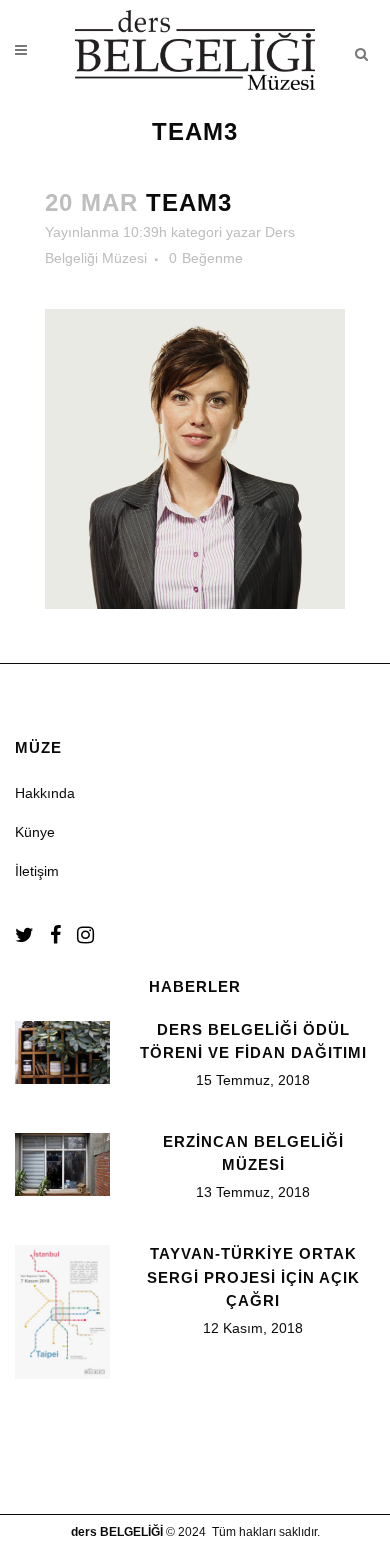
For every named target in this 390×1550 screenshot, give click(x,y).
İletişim (37, 871)
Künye (35, 832)
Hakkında (45, 793)
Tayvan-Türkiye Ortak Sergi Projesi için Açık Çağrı (253, 1277)
